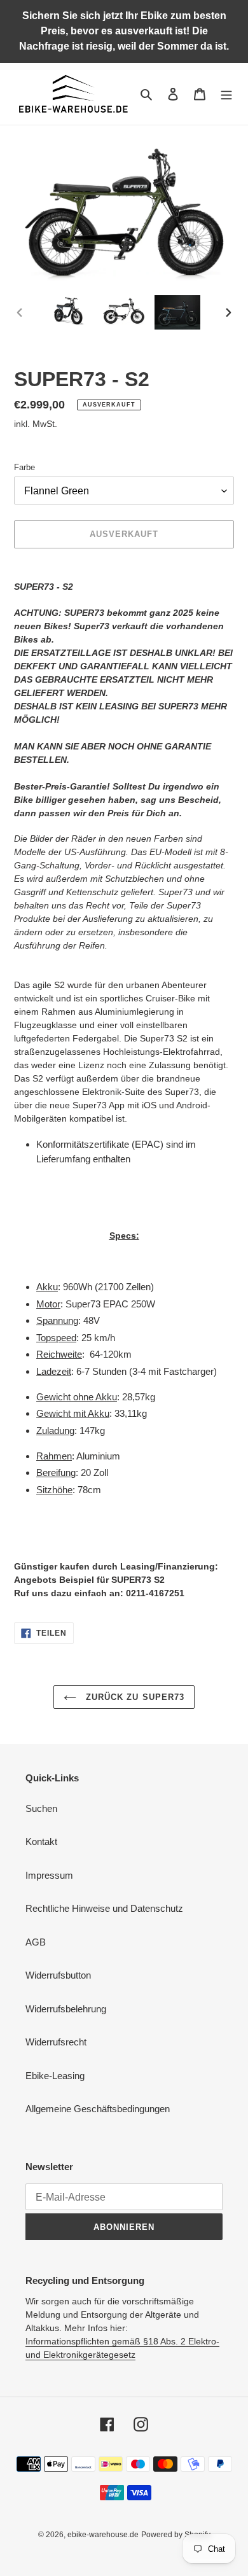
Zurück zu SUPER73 (134, 1697)
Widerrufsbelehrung (66, 2009)
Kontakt (41, 1841)
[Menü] (226, 94)
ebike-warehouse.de (103, 2535)
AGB (36, 1942)
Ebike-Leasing (55, 2076)
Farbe (24, 467)
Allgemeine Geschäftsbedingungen (98, 2109)
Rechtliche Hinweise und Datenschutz (104, 1908)
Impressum (49, 1875)
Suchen (41, 1808)
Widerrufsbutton (58, 1975)
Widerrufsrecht (56, 2042)
